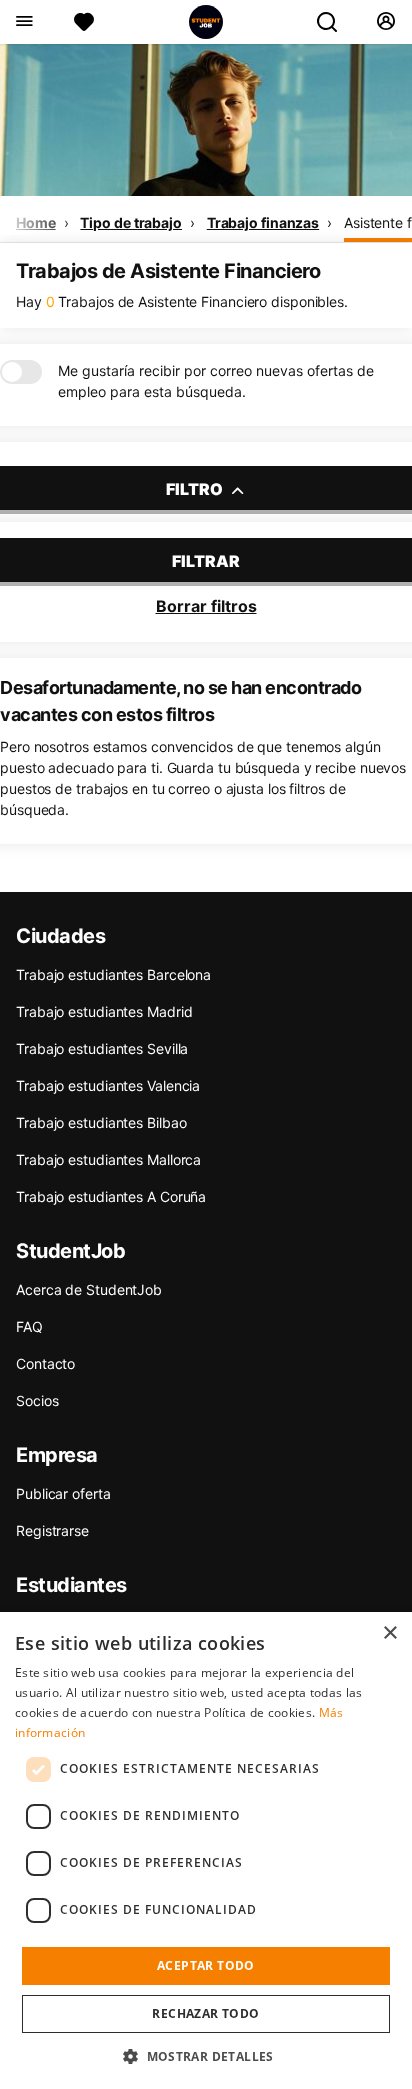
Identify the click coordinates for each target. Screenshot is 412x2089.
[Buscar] (335, 22)
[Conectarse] (385, 22)
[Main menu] (23, 22)
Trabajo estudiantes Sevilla (102, 1048)
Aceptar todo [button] (206, 1965)
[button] (206, 2056)
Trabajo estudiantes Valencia (108, 1085)
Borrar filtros (206, 606)
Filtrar (206, 561)
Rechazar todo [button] (205, 2013)
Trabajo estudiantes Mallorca (108, 1159)
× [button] (389, 1633)
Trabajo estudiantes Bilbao (101, 1122)
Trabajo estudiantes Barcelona (113, 974)
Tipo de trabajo (131, 222)
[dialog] (206, 1850)
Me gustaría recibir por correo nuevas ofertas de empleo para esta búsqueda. (216, 381)
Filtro (196, 489)
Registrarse (52, 1530)
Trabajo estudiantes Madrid (104, 1011)
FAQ (29, 1326)
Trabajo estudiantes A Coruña (111, 1196)
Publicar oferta (63, 1493)
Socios (37, 1400)
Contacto (45, 1363)
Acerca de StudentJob (89, 1289)
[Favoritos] (84, 22)
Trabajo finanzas (263, 222)
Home (36, 222)
